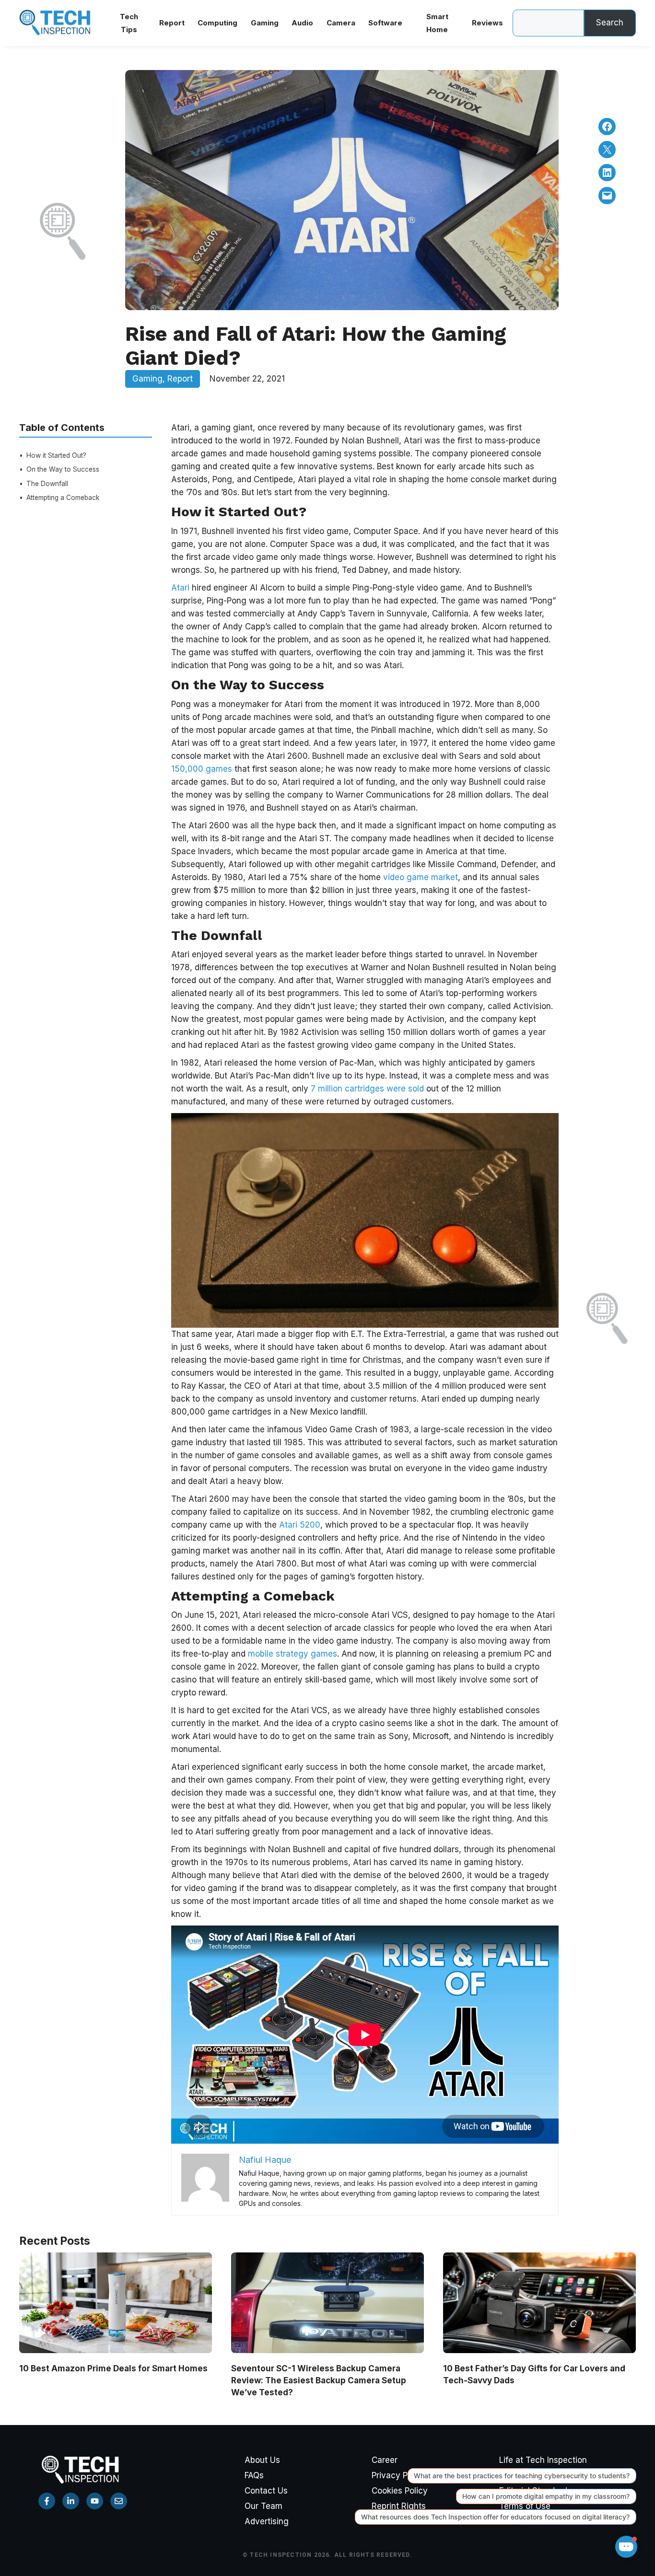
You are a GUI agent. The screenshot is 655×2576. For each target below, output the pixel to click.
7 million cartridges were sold (367, 1089)
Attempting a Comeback (63, 498)
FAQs (254, 2475)
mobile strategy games (292, 1654)
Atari (181, 588)
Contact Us (266, 2491)
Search (610, 23)
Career (385, 2460)
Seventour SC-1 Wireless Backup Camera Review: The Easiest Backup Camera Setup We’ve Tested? (319, 2380)
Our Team (263, 2506)
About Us (262, 2460)
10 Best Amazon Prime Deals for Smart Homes (113, 2368)
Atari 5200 (300, 1525)
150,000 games (202, 769)
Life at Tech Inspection (543, 2460)
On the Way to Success (63, 470)
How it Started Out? (56, 455)
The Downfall (47, 484)
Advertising (267, 2521)
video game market (421, 877)
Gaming (147, 379)
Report (180, 379)
